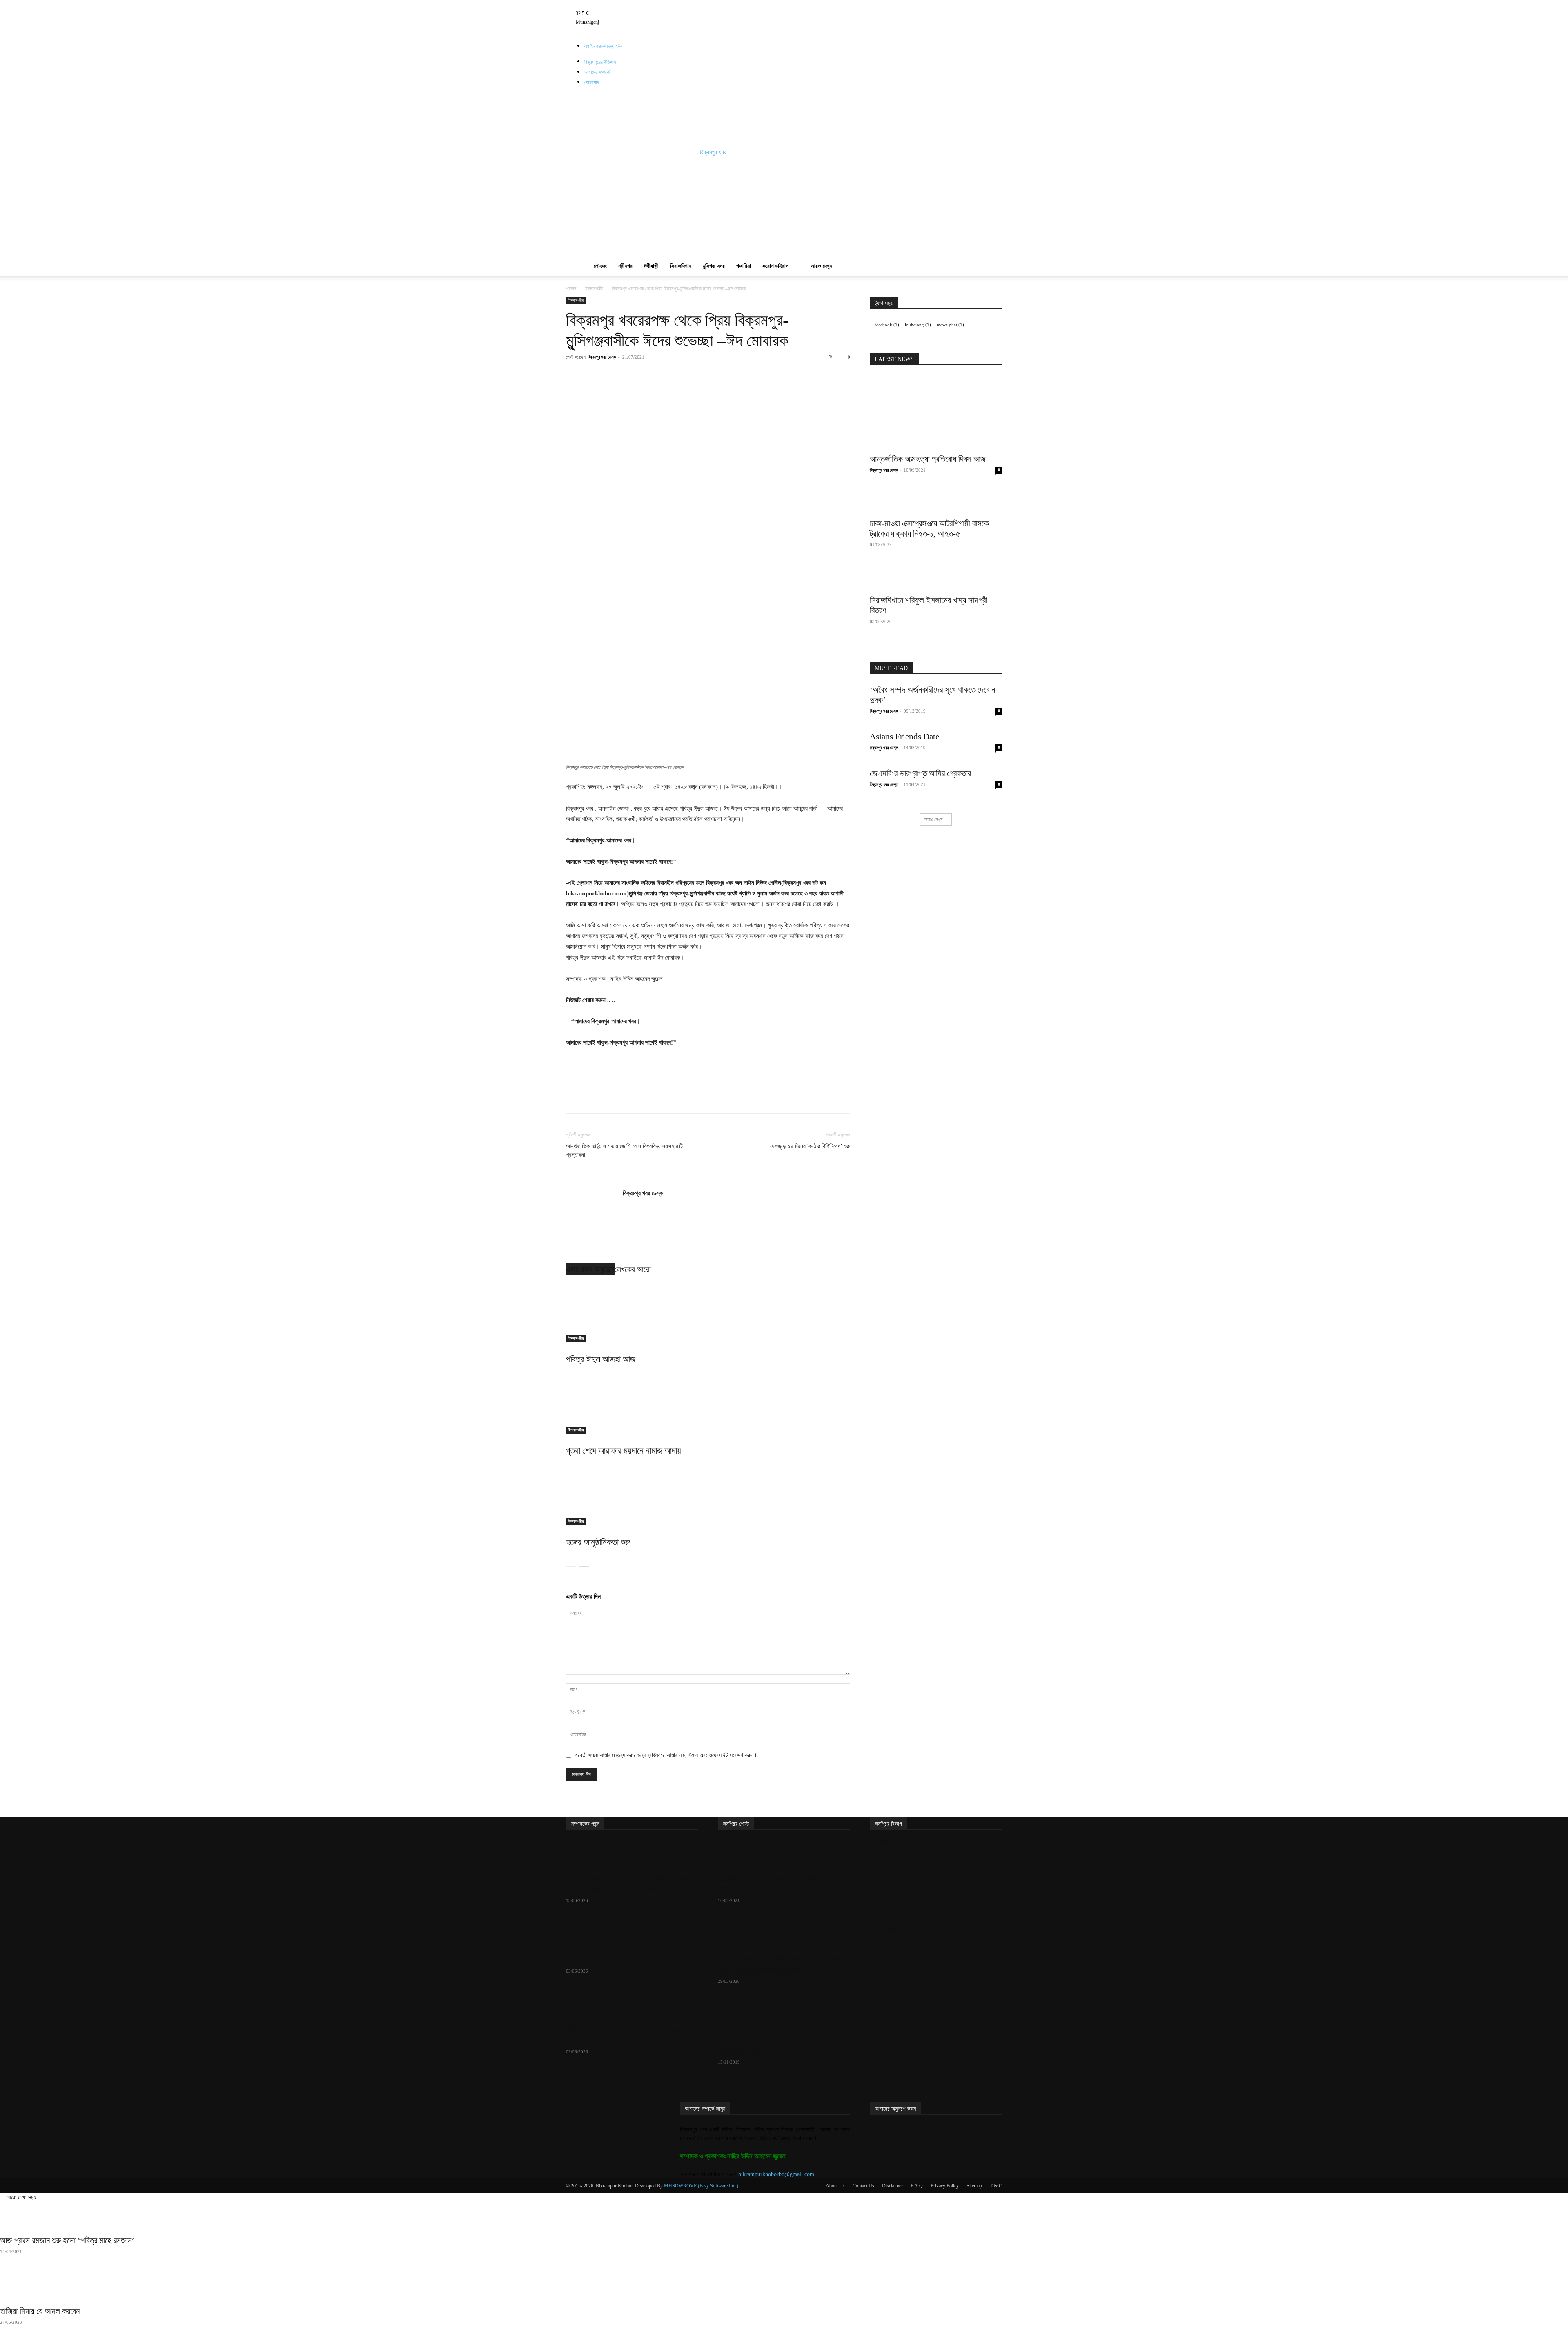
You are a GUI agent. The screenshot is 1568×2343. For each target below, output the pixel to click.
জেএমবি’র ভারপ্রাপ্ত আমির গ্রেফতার (920, 773)
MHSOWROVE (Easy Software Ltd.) (701, 2186)
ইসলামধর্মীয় (594, 289)
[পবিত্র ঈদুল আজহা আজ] (708, 1312)
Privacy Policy (945, 2186)
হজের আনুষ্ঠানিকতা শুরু (598, 1542)
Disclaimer (892, 2186)
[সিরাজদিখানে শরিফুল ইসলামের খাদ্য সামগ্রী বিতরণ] (936, 578)
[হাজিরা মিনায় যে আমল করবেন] (784, 2287)
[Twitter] (670, 4)
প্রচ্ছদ (571, 289)
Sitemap (974, 2186)
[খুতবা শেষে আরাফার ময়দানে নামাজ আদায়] (708, 1403)
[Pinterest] (656, 375)
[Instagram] (658, 4)
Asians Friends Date (904, 737)
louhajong (918, 325)
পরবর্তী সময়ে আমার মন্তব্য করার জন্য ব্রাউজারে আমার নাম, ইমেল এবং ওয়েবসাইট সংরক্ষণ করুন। (666, 1755)
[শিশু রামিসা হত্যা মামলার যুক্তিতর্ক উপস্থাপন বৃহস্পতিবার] (632, 2006)
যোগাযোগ (592, 82)
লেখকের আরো (633, 1269)
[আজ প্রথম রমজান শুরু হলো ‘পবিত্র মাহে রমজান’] (784, 2216)
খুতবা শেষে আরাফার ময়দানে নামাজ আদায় (624, 1451)
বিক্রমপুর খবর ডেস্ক (602, 357)
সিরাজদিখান (681, 266)
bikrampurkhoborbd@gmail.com (776, 2174)
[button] (992, 204)
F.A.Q (917, 2186)
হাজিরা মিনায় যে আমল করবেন (40, 2311)
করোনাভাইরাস (775, 266)
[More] (751, 375)
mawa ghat (950, 325)
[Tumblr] (665, 4)
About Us (835, 2186)
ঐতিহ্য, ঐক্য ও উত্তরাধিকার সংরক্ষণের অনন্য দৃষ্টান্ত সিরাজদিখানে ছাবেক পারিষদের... (629, 1884)
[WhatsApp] (675, 375)
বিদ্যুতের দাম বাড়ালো (594, 1960)
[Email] (713, 375)
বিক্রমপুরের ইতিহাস (600, 62)
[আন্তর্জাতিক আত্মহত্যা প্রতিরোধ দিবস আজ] (936, 412)
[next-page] (584, 1562)
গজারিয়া (744, 266)
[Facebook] (652, 4)
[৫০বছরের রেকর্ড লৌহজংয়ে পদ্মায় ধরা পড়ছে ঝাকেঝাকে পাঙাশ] (784, 2016)
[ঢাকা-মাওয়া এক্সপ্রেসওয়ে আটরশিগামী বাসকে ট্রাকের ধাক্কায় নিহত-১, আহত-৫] (936, 501)
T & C (996, 2186)
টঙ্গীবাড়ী (651, 266)
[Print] (731, 375)
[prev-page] (571, 1562)
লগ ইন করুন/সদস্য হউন (603, 46)
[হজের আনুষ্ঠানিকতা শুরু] (708, 1494)
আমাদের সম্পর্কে (597, 72)
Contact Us (863, 2186)
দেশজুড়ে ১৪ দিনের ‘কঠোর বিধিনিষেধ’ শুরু (810, 1146)
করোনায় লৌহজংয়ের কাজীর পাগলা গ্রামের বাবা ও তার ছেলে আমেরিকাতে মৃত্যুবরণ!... (783, 1965)
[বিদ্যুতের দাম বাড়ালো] (632, 1935)
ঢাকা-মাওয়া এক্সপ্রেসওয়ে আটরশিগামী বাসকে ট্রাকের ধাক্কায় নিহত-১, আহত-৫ (929, 529)
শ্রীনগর (625, 266)
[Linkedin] (694, 375)
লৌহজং (600, 266)
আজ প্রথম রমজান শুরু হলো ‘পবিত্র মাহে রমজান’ (67, 2241)
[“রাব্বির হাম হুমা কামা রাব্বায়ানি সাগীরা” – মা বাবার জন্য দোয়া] (784, 1855)
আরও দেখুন (821, 266)
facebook (887, 325)
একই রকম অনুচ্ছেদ (590, 1269)
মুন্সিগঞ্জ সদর (714, 266)
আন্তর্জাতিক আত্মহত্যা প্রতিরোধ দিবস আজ (928, 459)
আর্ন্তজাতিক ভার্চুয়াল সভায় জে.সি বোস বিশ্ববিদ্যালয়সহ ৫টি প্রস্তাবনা (624, 1150)
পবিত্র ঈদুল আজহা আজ (601, 1359)
